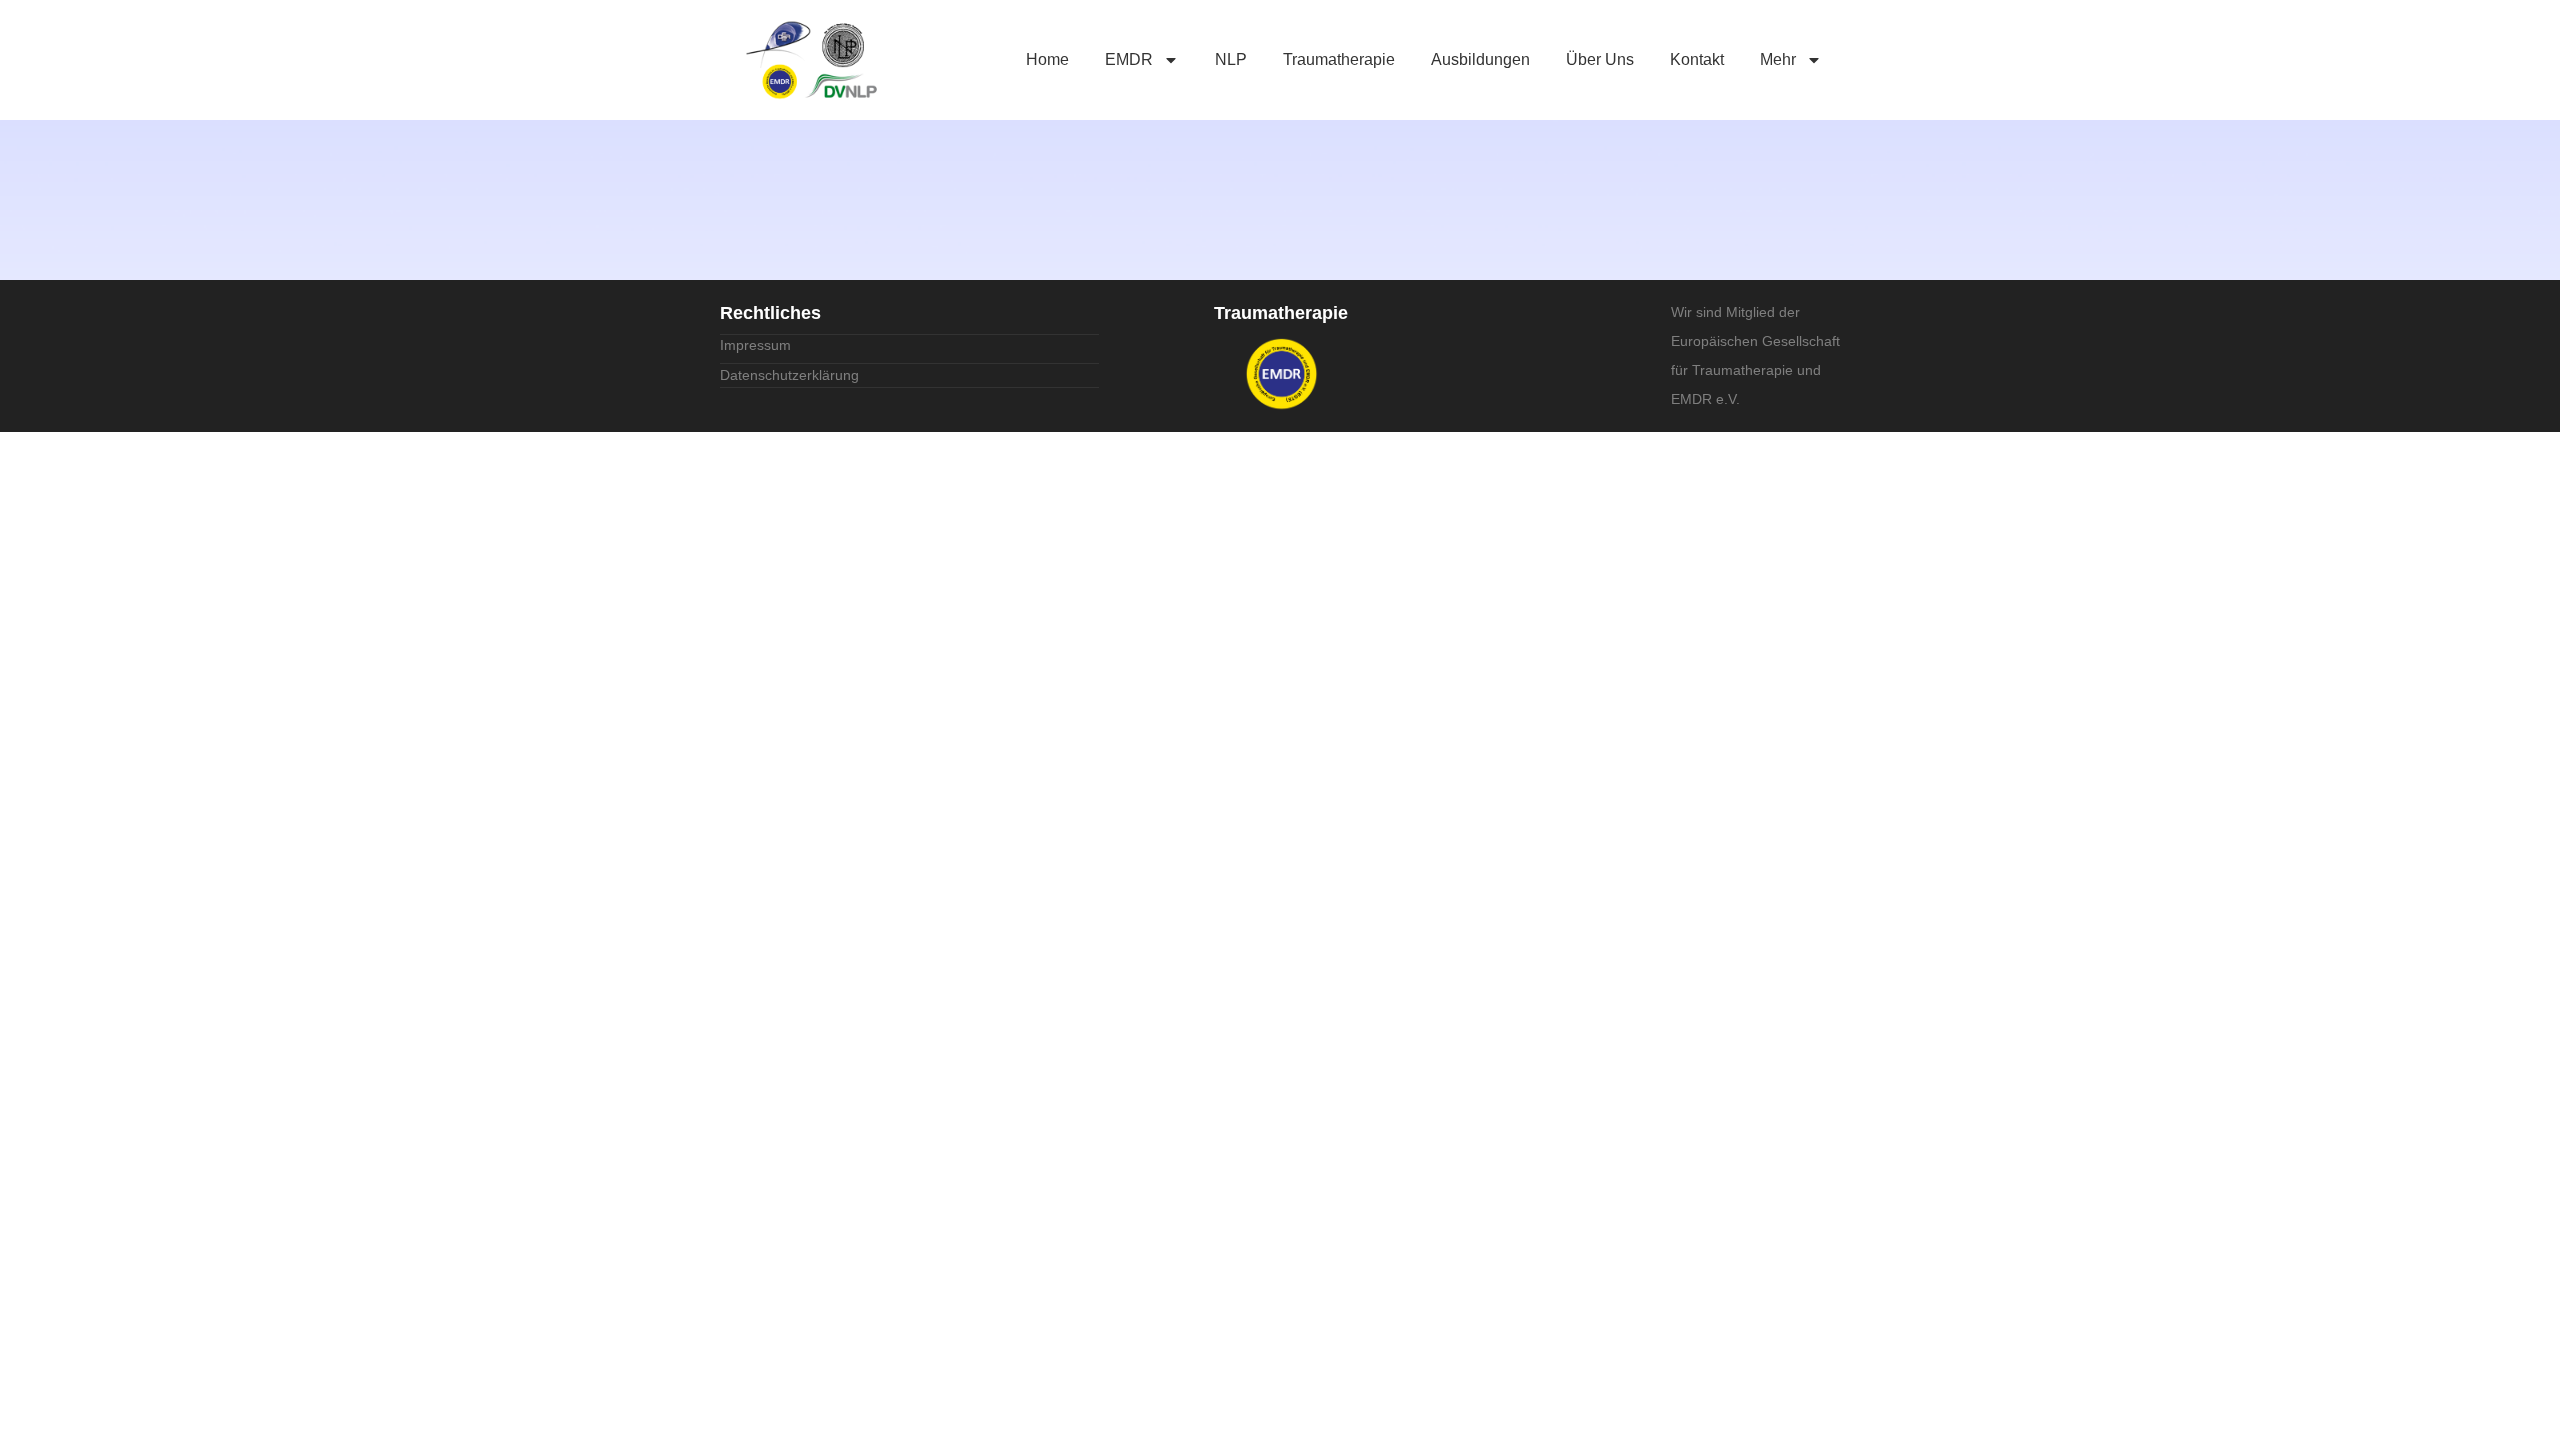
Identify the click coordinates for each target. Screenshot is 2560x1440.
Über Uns (1600, 59)
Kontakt (1697, 59)
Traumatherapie (1339, 59)
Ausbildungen (1480, 59)
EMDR (1129, 59)
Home (1047, 59)
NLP (1231, 59)
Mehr (1778, 59)
